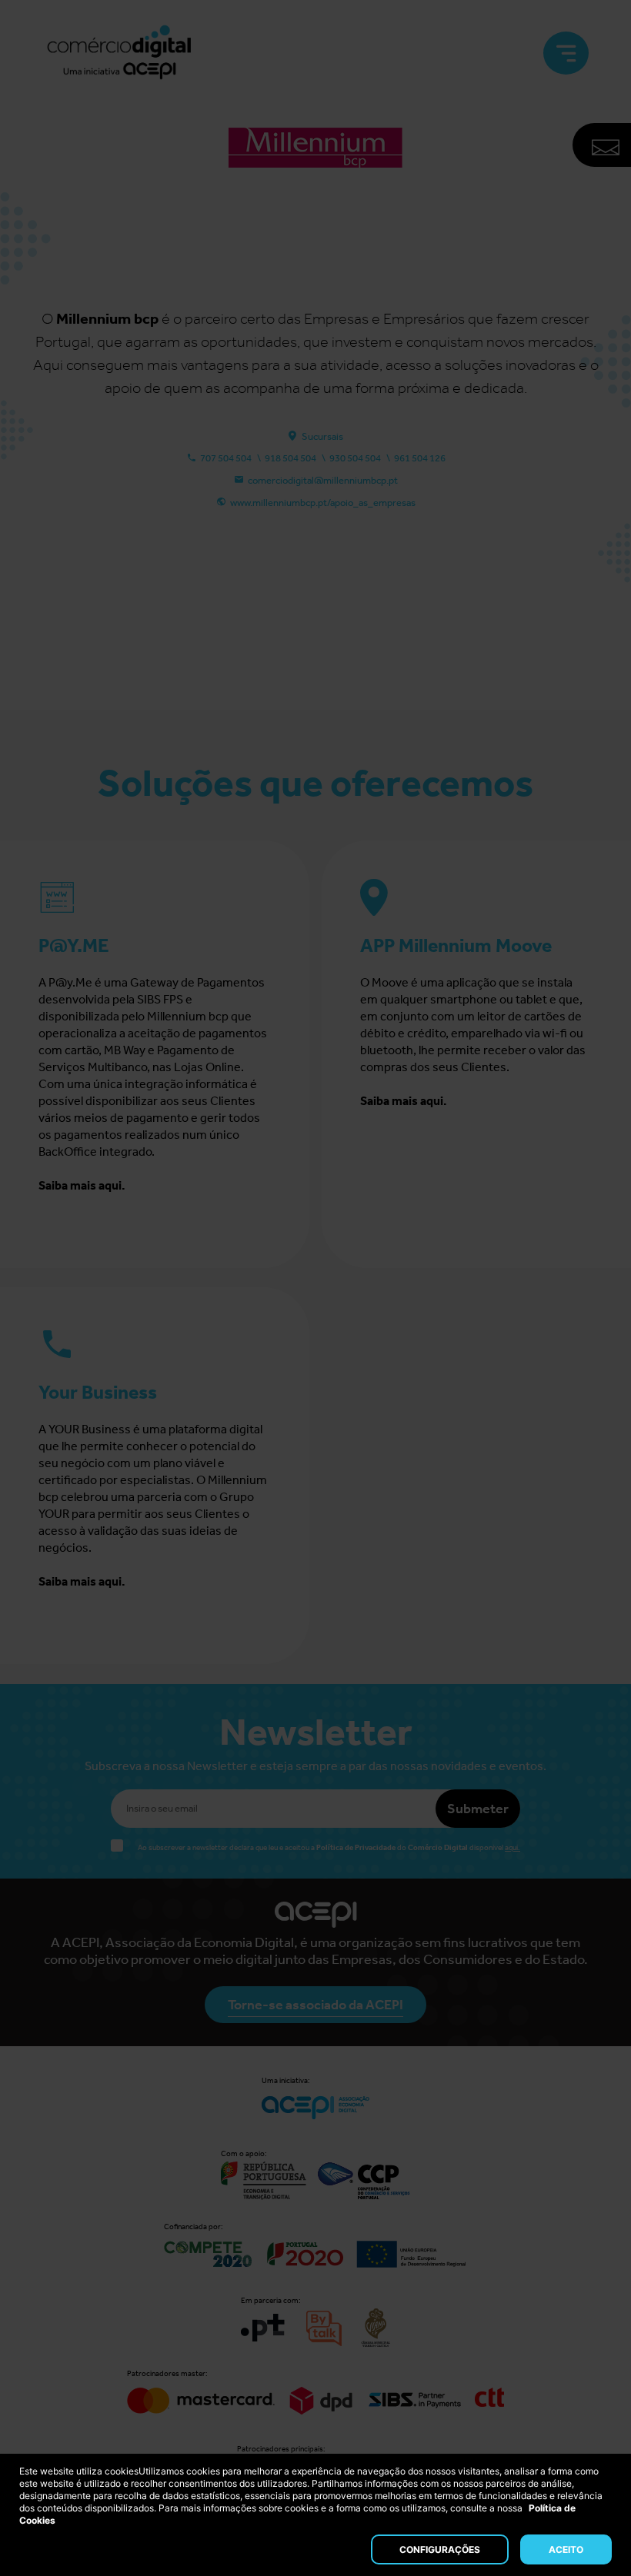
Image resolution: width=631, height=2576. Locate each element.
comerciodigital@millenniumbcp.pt (323, 480)
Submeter (478, 1809)
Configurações (440, 2549)
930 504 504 (355, 458)
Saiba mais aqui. (82, 1185)
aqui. (512, 1848)
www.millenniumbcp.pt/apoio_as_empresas (323, 503)
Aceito (566, 2549)
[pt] (119, 53)
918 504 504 (290, 458)
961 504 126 (420, 458)
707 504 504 (226, 458)
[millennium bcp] (315, 199)
